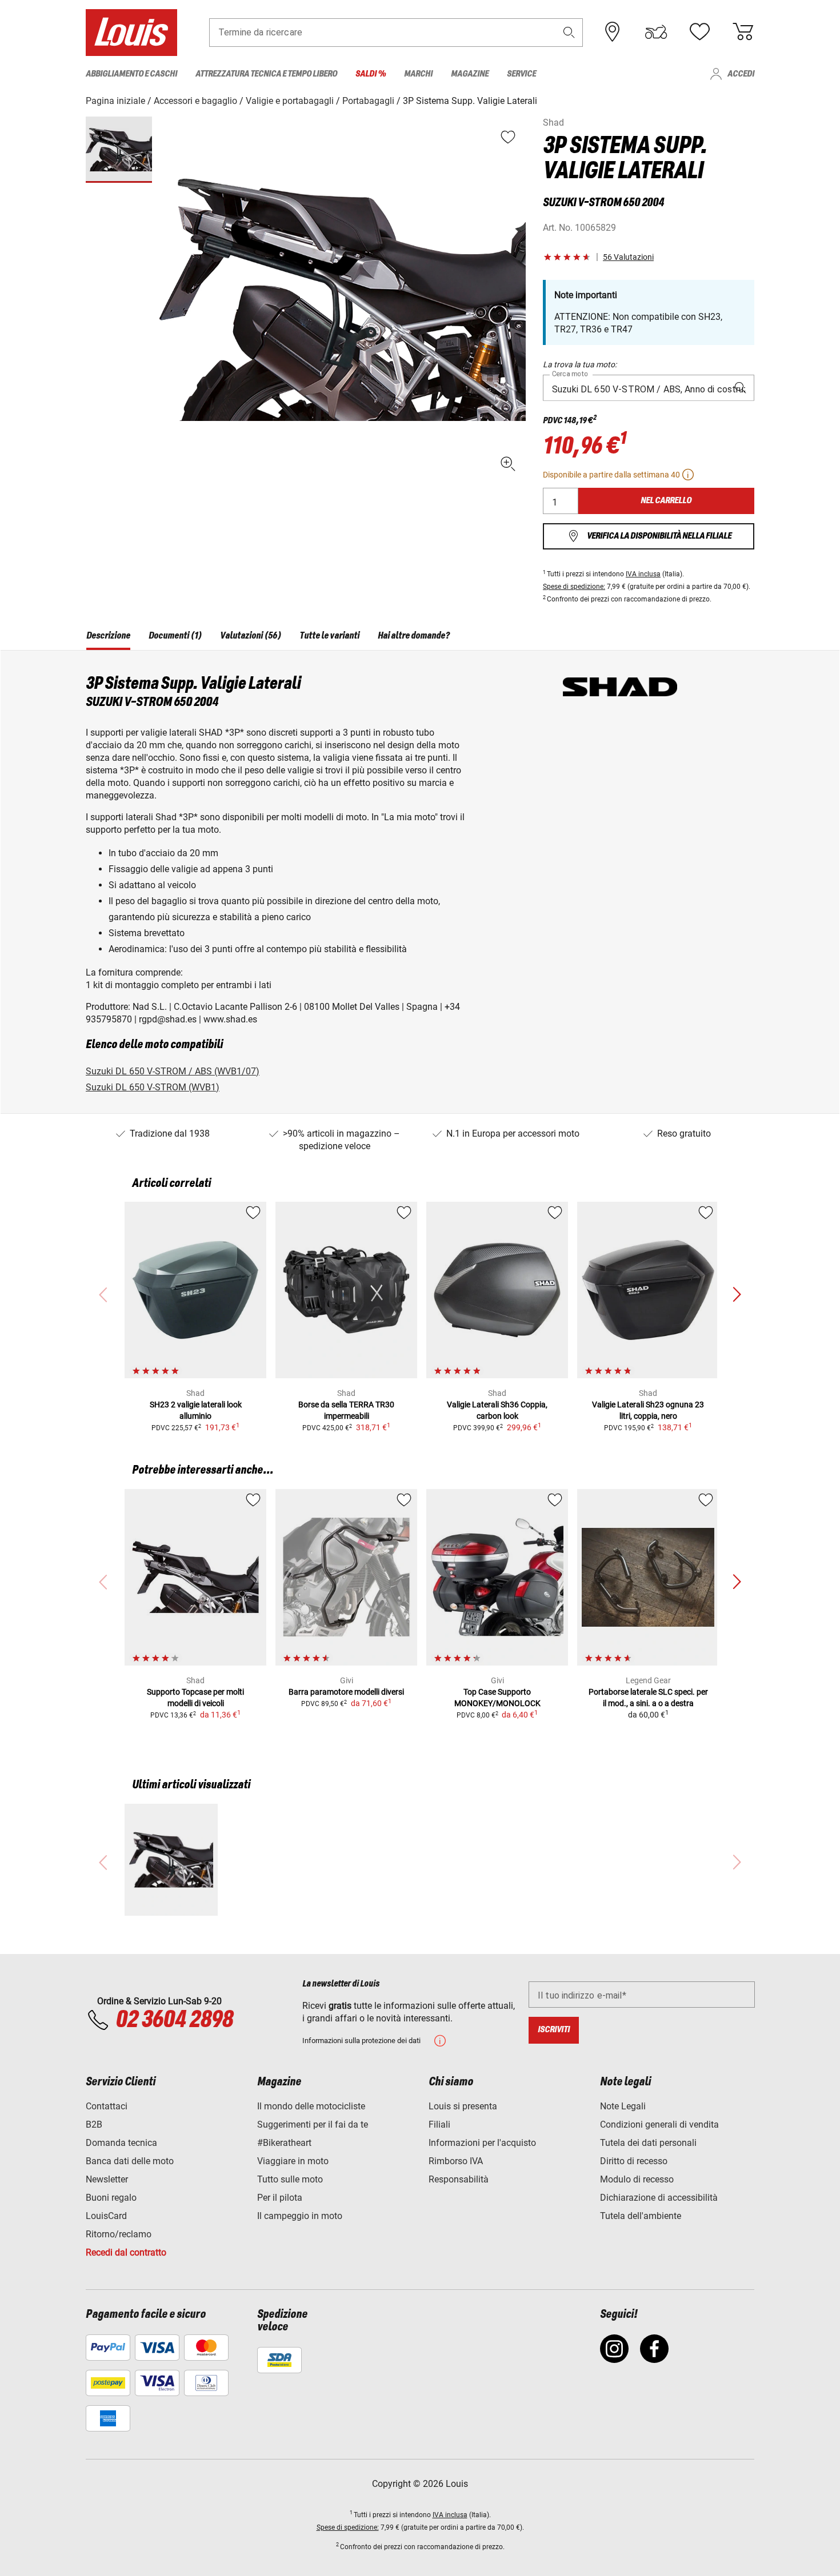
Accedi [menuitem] (741, 74)
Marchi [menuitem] (418, 74)
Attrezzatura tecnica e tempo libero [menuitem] (266, 74)
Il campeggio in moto (300, 2216)
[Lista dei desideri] (699, 32)
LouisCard (106, 2216)
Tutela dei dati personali (648, 2143)
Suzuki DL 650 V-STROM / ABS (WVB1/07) (173, 1071)
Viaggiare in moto (293, 2161)
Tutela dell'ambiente (641, 2216)
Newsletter (107, 2179)
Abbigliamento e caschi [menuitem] (131, 74)
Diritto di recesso (634, 2161)
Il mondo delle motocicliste (311, 2106)
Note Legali (623, 2106)
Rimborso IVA (456, 2161)
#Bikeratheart (284, 2143)
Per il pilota (280, 2198)
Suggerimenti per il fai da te (313, 2124)
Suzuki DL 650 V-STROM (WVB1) (153, 1087)
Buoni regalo (111, 2198)
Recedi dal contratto (126, 2252)
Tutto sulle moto (290, 2179)
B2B (94, 2124)
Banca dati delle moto (130, 2161)
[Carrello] (743, 32)
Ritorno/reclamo (119, 2234)
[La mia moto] (656, 32)
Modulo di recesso (637, 2179)
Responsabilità (459, 2179)
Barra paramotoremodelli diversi (346, 1692)
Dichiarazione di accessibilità (659, 2198)
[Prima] (737, 1295)
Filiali (439, 2124)
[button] (569, 32)
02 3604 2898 (174, 2020)
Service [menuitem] (521, 74)
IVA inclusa (643, 574)
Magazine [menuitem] (470, 74)
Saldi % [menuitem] (371, 74)
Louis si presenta (463, 2106)
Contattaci (107, 2106)
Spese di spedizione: (574, 587)
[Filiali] (613, 32)
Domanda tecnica (121, 2143)
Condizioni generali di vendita (659, 2124)
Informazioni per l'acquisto (482, 2143)
